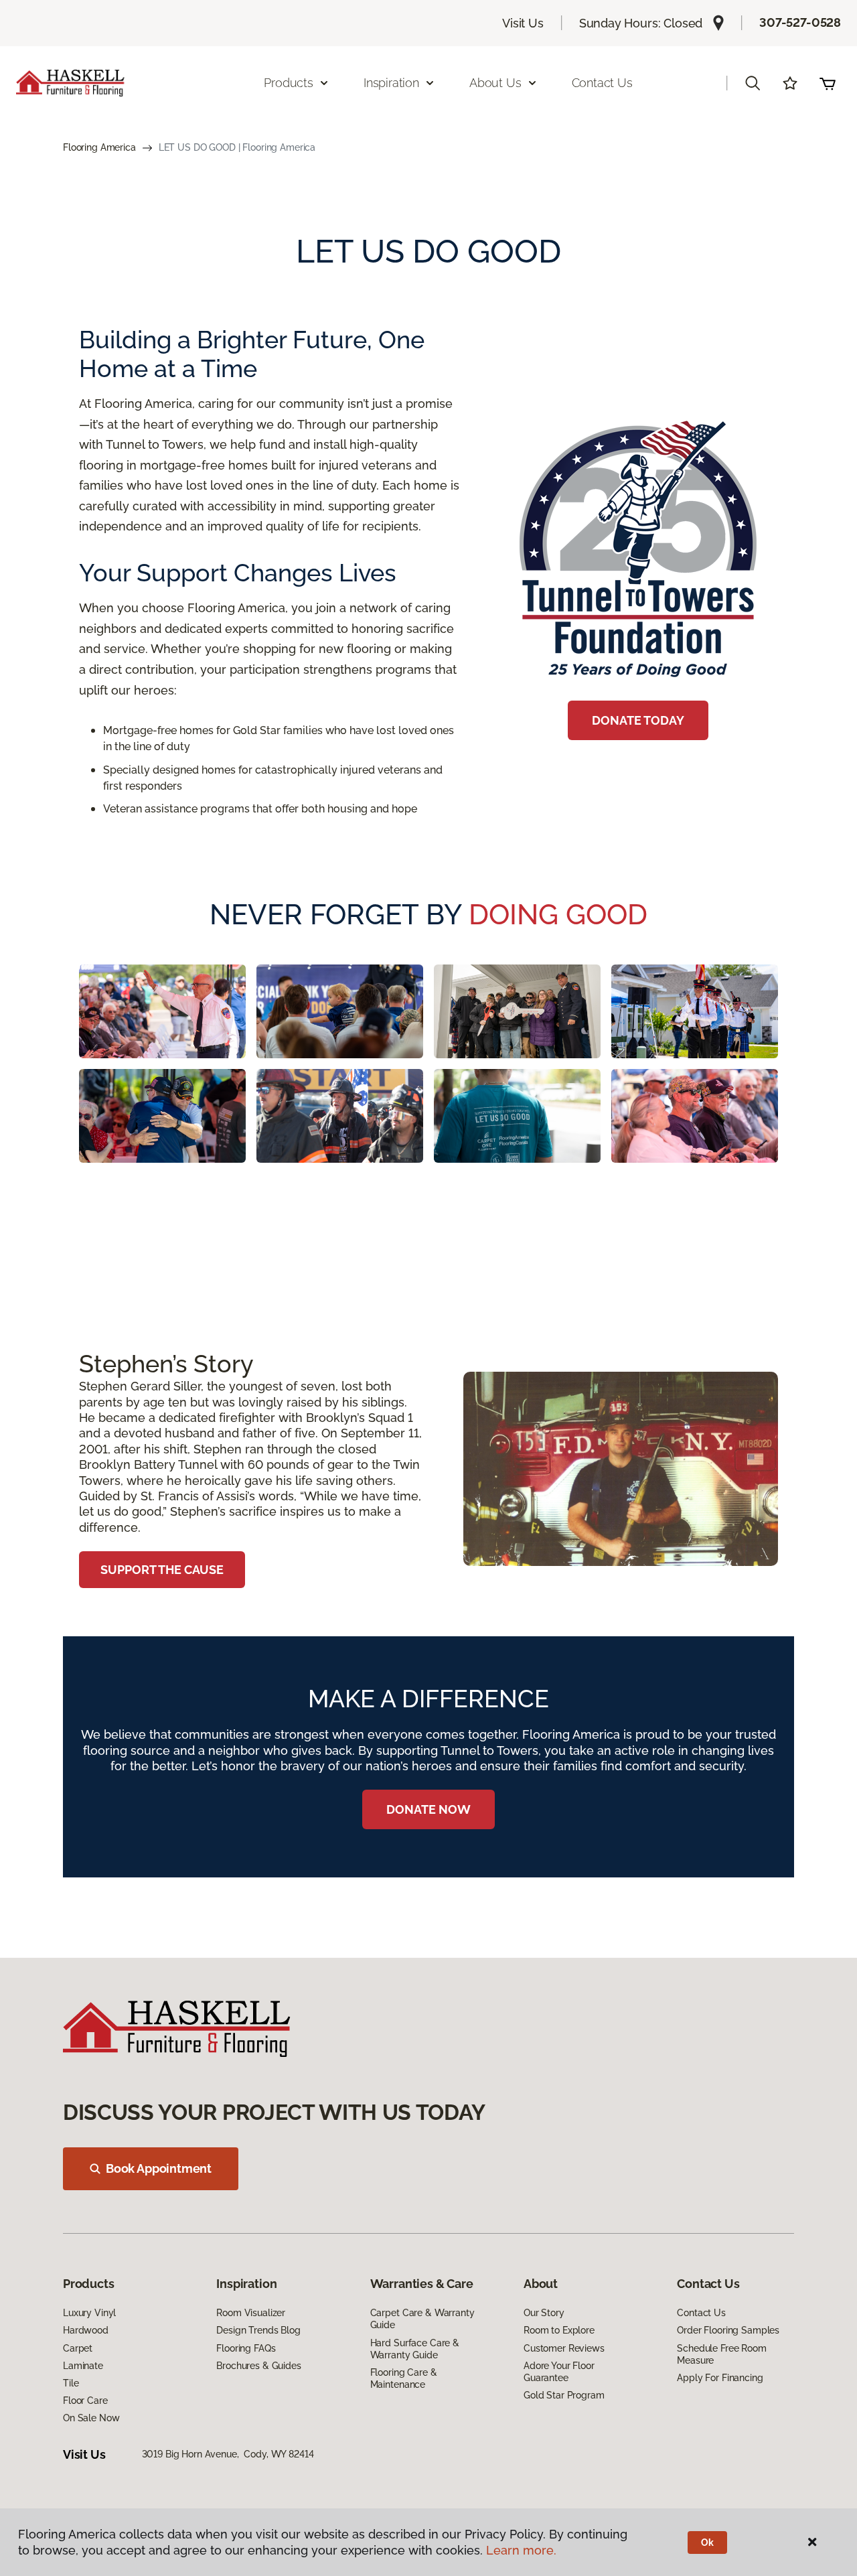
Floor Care (85, 2401)
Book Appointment (159, 2168)
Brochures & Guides (258, 2366)
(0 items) (828, 83)
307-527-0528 (800, 22)
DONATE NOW (428, 1809)
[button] (753, 83)
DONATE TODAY (638, 720)
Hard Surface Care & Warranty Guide (415, 2349)
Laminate (83, 2366)
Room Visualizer (251, 2313)
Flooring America (99, 147)
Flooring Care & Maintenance (404, 2378)
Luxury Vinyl (89, 2313)
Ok (707, 2543)
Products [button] (289, 83)
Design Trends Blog (258, 2330)
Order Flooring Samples (728, 2330)
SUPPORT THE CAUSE (162, 1570)
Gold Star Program (564, 2395)
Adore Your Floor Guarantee (559, 2372)
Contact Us (602, 83)
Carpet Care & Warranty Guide (422, 2319)
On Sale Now (91, 2418)
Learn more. (521, 2550)
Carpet (78, 2348)
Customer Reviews (564, 2348)
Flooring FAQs (246, 2348)
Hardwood (86, 2330)
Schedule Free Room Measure (721, 2354)
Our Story (544, 2313)
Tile (71, 2383)
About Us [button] (495, 83)
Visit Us (523, 23)
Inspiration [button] (391, 83)
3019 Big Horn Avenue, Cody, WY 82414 (228, 2454)
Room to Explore (559, 2330)
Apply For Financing (720, 2378)
